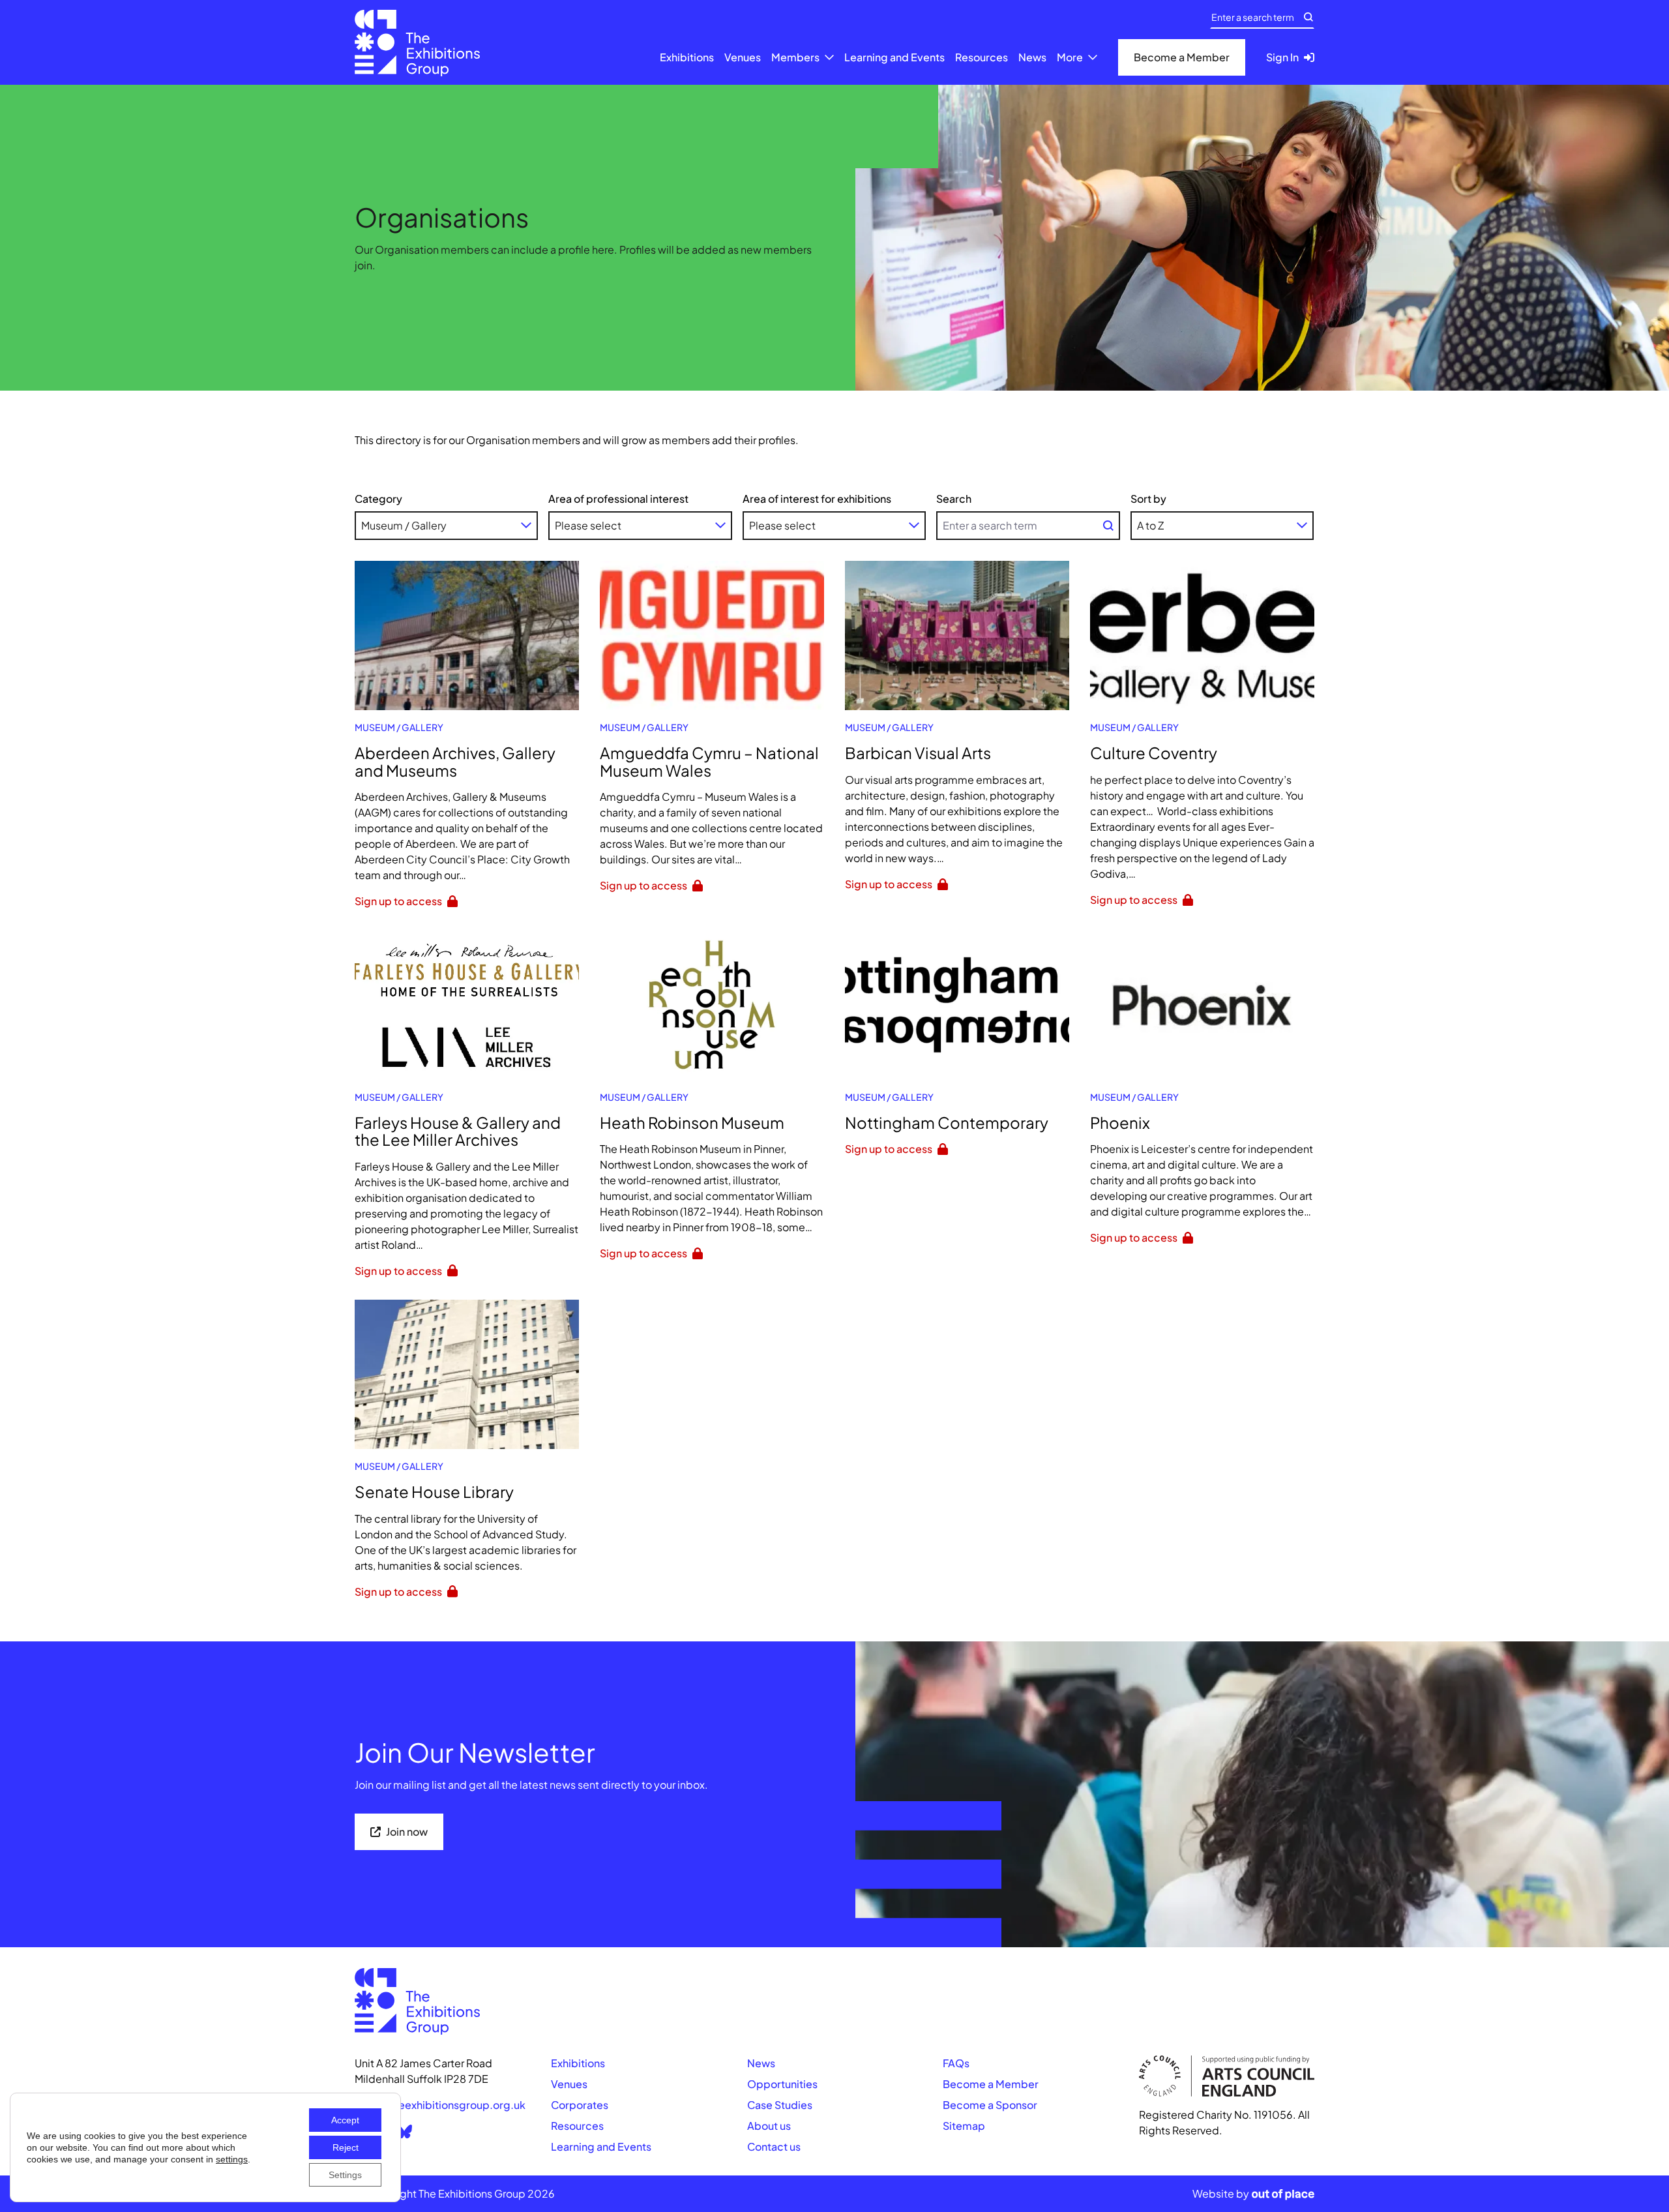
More (1070, 57)
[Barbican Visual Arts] (957, 635)
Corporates (580, 2105)
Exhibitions (687, 57)
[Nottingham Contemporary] (957, 1005)
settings (232, 2159)
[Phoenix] (1202, 1005)
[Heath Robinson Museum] (712, 1005)
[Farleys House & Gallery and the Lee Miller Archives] (467, 1005)
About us (769, 2126)
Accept (345, 2120)
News (1032, 57)
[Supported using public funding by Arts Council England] (1227, 2076)
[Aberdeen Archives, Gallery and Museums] (467, 635)
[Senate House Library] (467, 1374)
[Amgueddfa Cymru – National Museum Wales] (712, 635)
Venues (743, 57)
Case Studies (780, 2105)
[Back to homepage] (417, 43)
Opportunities (782, 2084)
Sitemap (964, 2126)
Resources (982, 57)
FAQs (956, 2063)
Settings (345, 2175)
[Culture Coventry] (1202, 635)
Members (795, 57)
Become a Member (991, 2084)
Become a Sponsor (990, 2105)
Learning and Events (894, 57)
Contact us (774, 2146)
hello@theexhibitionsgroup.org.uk (440, 2105)
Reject (346, 2147)
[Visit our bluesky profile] (404, 2131)
